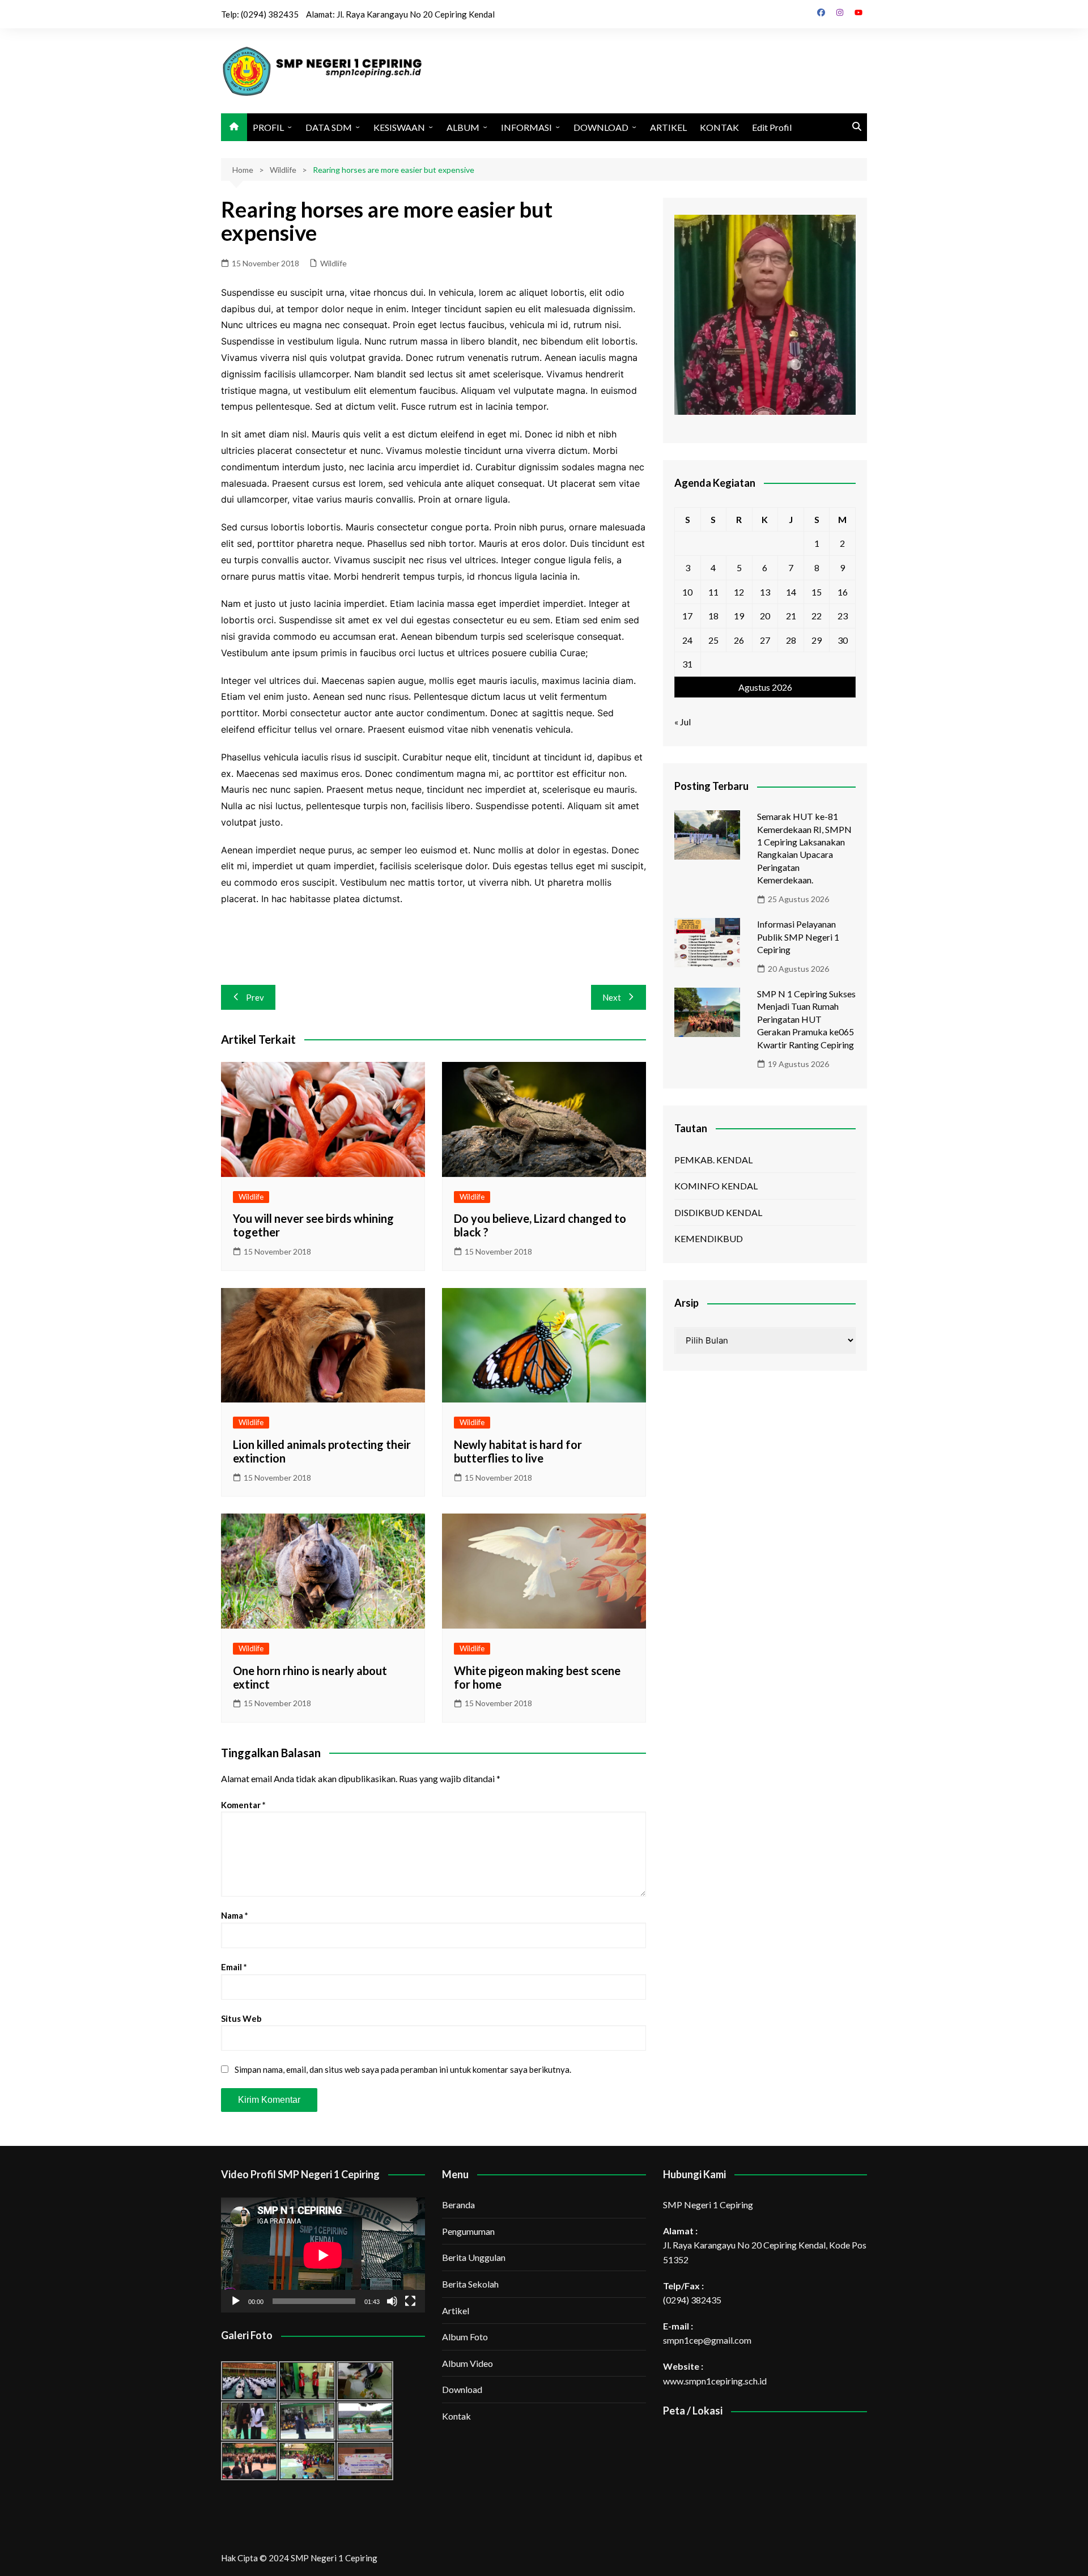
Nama (235, 1915)
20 (765, 616)
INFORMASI (526, 127)
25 (713, 640)
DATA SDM (329, 127)
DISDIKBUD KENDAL (718, 1212)
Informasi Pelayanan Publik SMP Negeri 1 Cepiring (798, 937)
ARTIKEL (668, 127)
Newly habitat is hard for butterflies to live (518, 1451)
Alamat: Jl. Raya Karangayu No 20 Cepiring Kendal (400, 14)
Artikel (456, 2311)
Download (462, 2389)
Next (612, 997)
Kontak (456, 2416)
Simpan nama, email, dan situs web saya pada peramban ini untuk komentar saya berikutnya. (403, 2069)
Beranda (458, 2205)
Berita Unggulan (474, 2257)
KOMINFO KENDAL (716, 1186)
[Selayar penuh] (410, 2301)
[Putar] (236, 2301)
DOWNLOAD (601, 127)
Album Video (467, 2363)
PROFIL (268, 127)
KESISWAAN (399, 127)
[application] (323, 2255)
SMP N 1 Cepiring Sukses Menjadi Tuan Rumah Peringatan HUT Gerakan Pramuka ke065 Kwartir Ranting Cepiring (806, 1019)
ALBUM (463, 127)
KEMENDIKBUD (709, 1238)
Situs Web (241, 2018)
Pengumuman (468, 2231)
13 (765, 592)
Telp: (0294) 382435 (260, 14)
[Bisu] (392, 2301)
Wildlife (333, 263)
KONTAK (719, 127)
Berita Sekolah (470, 2284)
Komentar (243, 1805)
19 (739, 616)
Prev (255, 997)
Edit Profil (772, 127)
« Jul (683, 722)
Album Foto (465, 2337)
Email (234, 1967)
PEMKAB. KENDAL (713, 1160)
